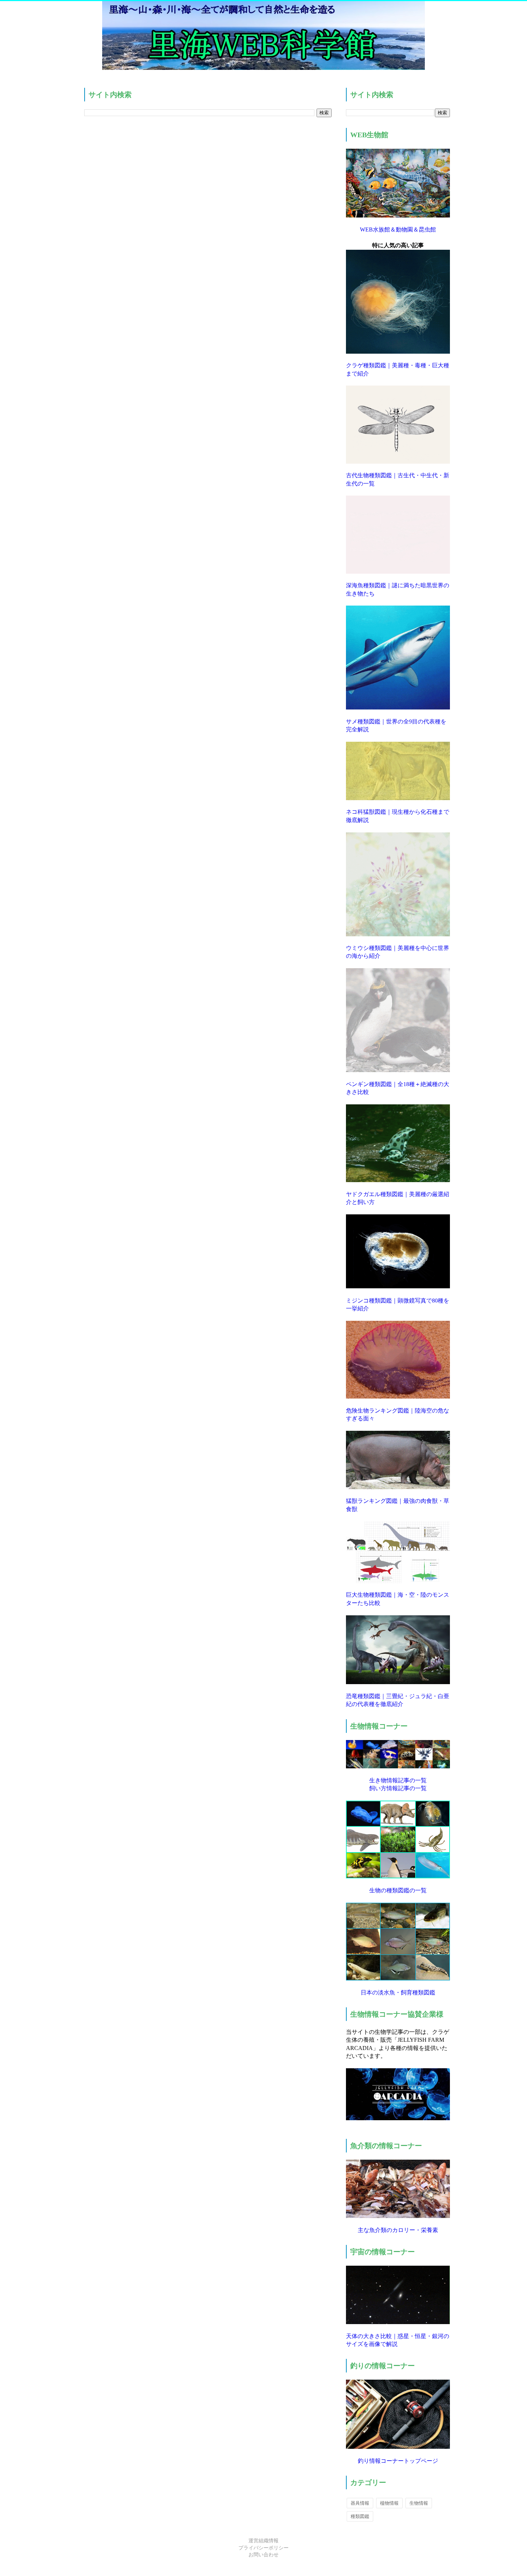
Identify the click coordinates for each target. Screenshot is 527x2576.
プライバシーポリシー (263, 2548)
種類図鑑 (360, 2516)
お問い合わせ (263, 2555)
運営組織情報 (263, 2541)
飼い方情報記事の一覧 (398, 1788)
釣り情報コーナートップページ (398, 2461)
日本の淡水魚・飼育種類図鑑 (398, 1992)
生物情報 (419, 2503)
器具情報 (360, 2503)
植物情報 (389, 2503)
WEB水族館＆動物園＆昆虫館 (398, 230)
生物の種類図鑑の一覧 (398, 1890)
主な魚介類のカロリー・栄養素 (398, 2230)
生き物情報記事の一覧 (398, 1780)
